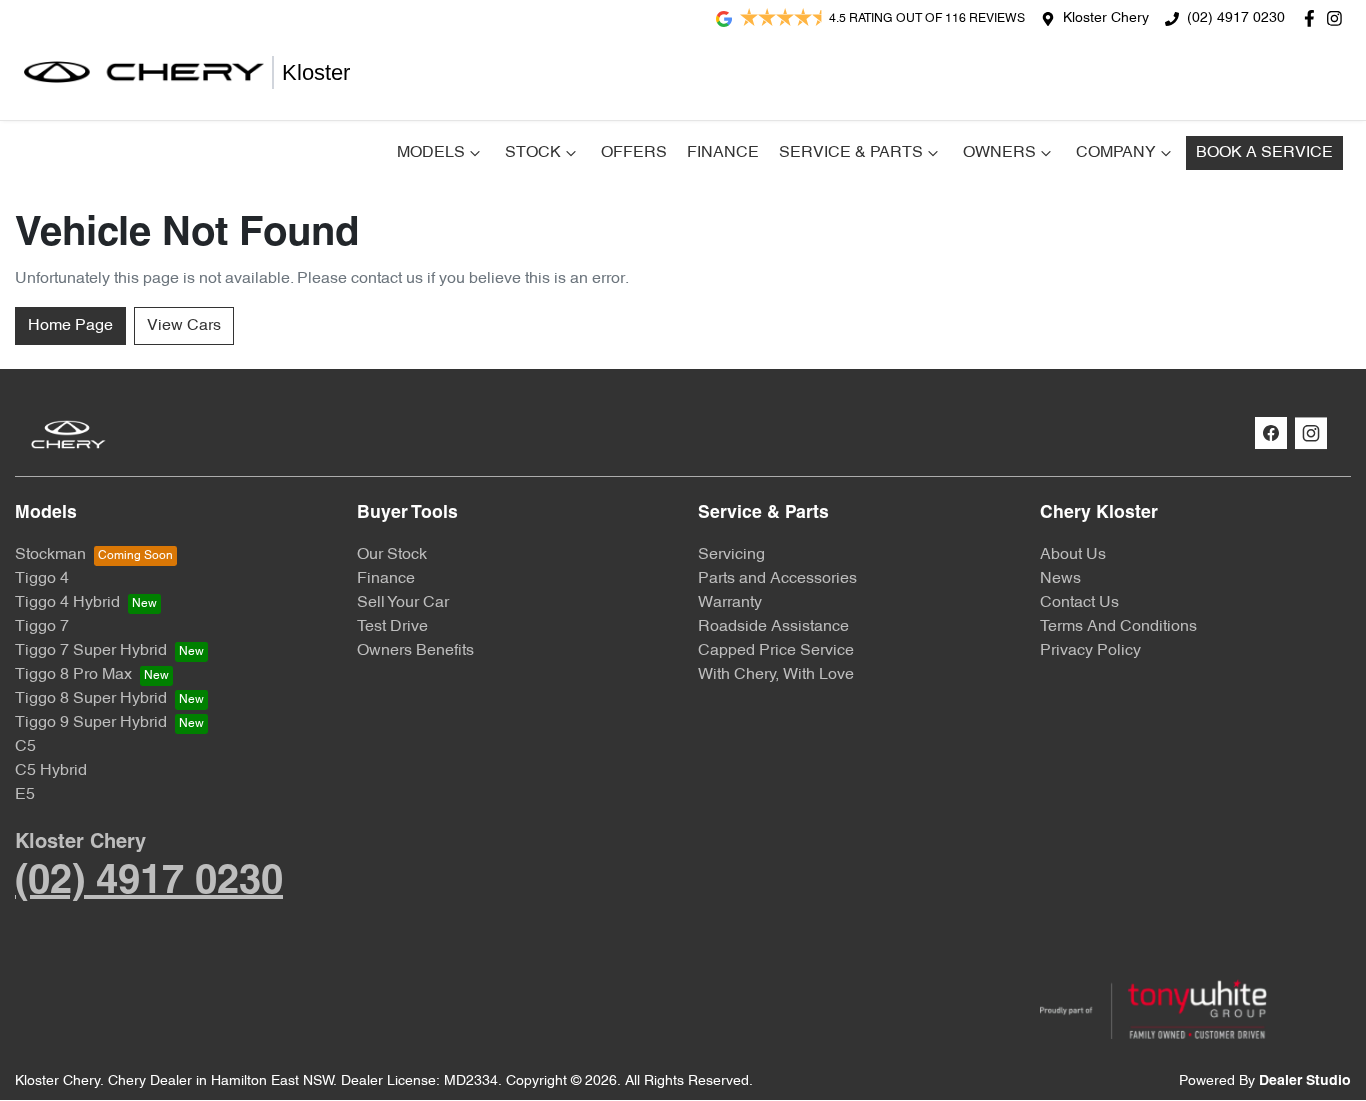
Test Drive (392, 627)
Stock (533, 153)
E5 (25, 795)
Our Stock (392, 555)
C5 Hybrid (51, 771)
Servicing (731, 555)
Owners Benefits (415, 651)
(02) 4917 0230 (1236, 18)
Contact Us (1079, 603)
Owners (999, 153)
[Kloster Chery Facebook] (1313, 18)
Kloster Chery (1106, 18)
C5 (25, 747)
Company (1116, 153)
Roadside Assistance (773, 627)
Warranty (730, 603)
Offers (634, 153)
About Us (1073, 555)
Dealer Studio (1305, 1081)
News (1060, 579)
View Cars (184, 326)
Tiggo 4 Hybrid (67, 603)
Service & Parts (851, 153)
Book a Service (1264, 153)
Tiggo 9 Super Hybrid (91, 723)
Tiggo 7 (42, 627)
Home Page (70, 326)
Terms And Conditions (1118, 627)
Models (431, 153)
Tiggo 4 (42, 579)
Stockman (50, 555)
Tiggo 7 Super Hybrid (91, 651)
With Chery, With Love (776, 675)
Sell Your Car (403, 603)
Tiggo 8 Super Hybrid (91, 699)
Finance (723, 153)
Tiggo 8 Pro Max (73, 675)
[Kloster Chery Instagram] (1338, 18)
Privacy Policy (1090, 651)
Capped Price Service (776, 651)
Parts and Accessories (777, 579)
